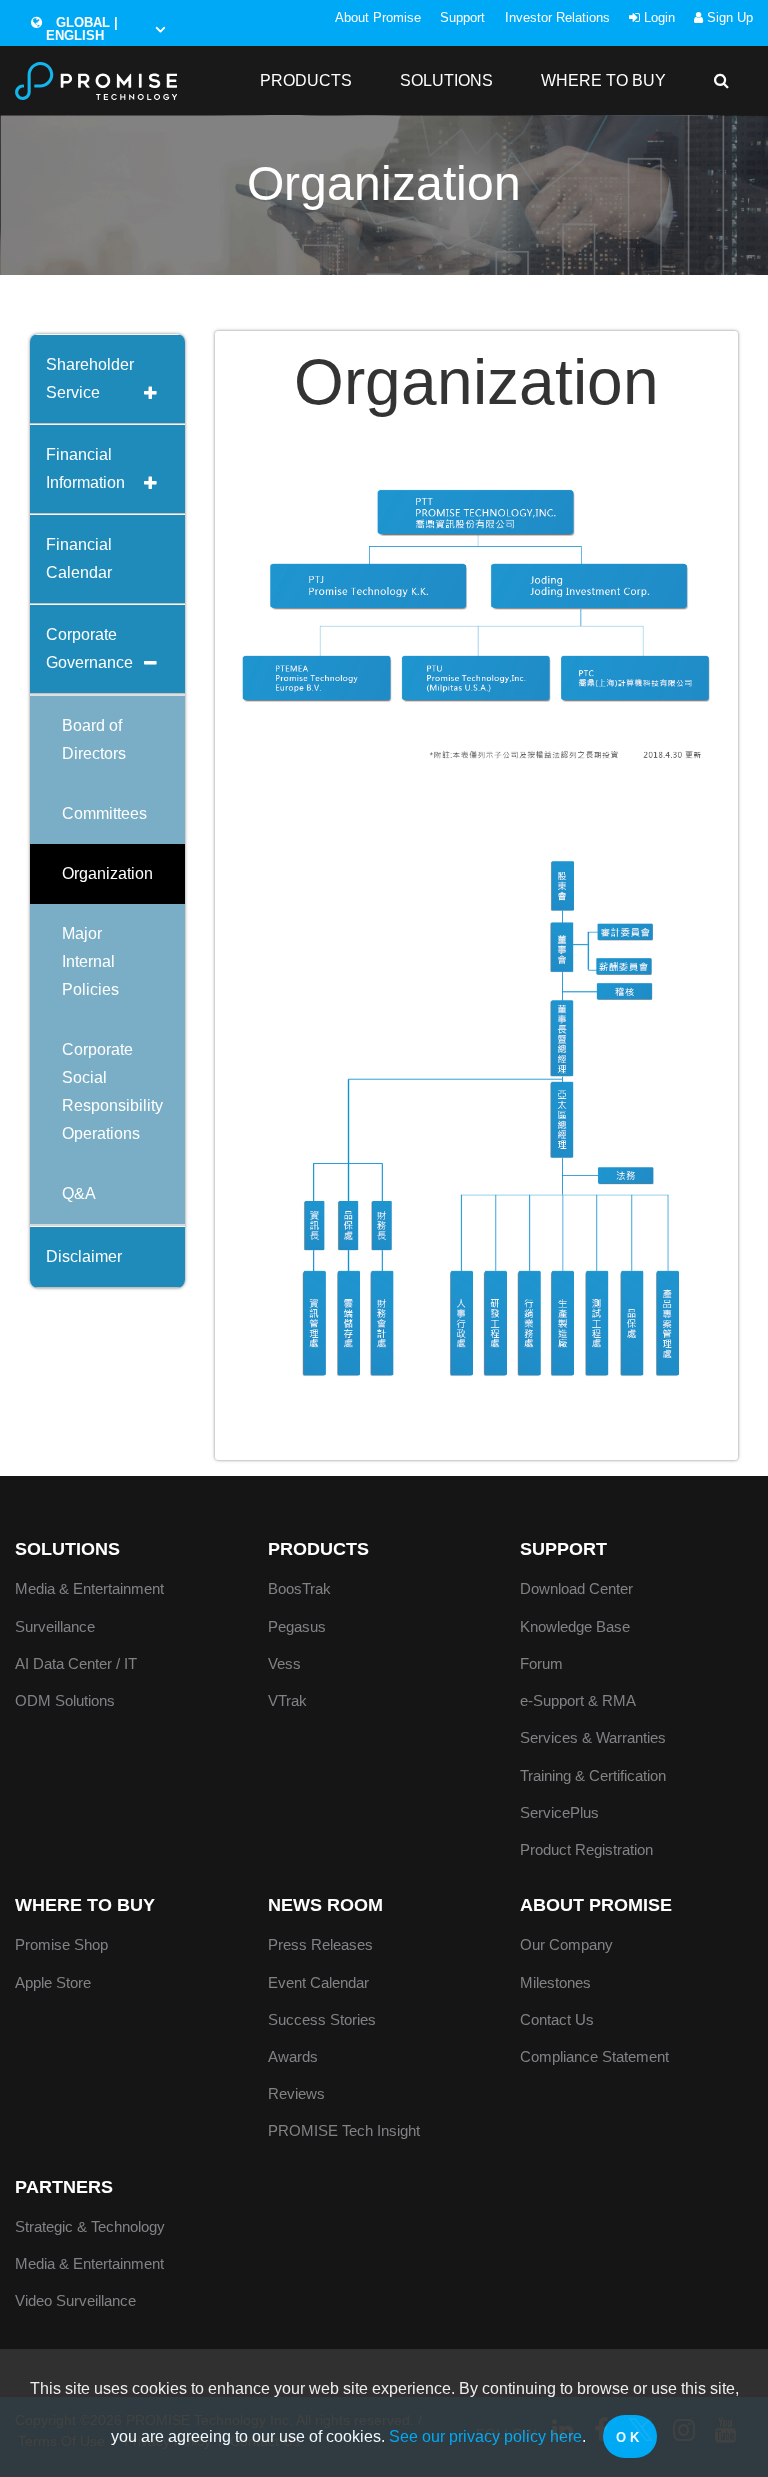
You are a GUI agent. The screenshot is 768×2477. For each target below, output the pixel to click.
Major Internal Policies (90, 961)
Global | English (82, 29)
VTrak (287, 1700)
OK (630, 2437)
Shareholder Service (90, 378)
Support (462, 17)
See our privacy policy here (485, 2436)
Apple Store (53, 1982)
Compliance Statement (594, 2056)
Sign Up (728, 17)
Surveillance (55, 1626)
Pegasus (297, 1626)
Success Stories (322, 2019)
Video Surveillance (75, 2300)
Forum (541, 1663)
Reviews (296, 2093)
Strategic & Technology (90, 2226)
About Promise (378, 17)
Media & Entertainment (89, 1588)
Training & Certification (593, 1775)
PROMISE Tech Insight (344, 2130)
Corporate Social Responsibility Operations (112, 1091)
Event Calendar (318, 1982)
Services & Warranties (593, 1737)
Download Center (576, 1588)
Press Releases (320, 1944)
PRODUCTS (306, 80)
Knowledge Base (575, 1626)
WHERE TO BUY (603, 80)
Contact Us (557, 2019)
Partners (64, 2187)
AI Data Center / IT (76, 1663)
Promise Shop (61, 1944)
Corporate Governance (89, 648)
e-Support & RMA (578, 1700)
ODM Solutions (65, 1700)
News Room (325, 1905)
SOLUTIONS (446, 80)
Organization (107, 873)
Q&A (79, 1193)
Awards (293, 2056)
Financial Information (85, 468)
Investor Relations (557, 17)
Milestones (555, 1982)
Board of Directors (94, 739)
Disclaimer (84, 1256)
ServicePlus (559, 1812)
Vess (284, 1663)
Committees (104, 813)
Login (657, 17)
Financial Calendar (79, 558)
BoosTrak (299, 1588)
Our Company (566, 1944)
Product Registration (586, 1849)
